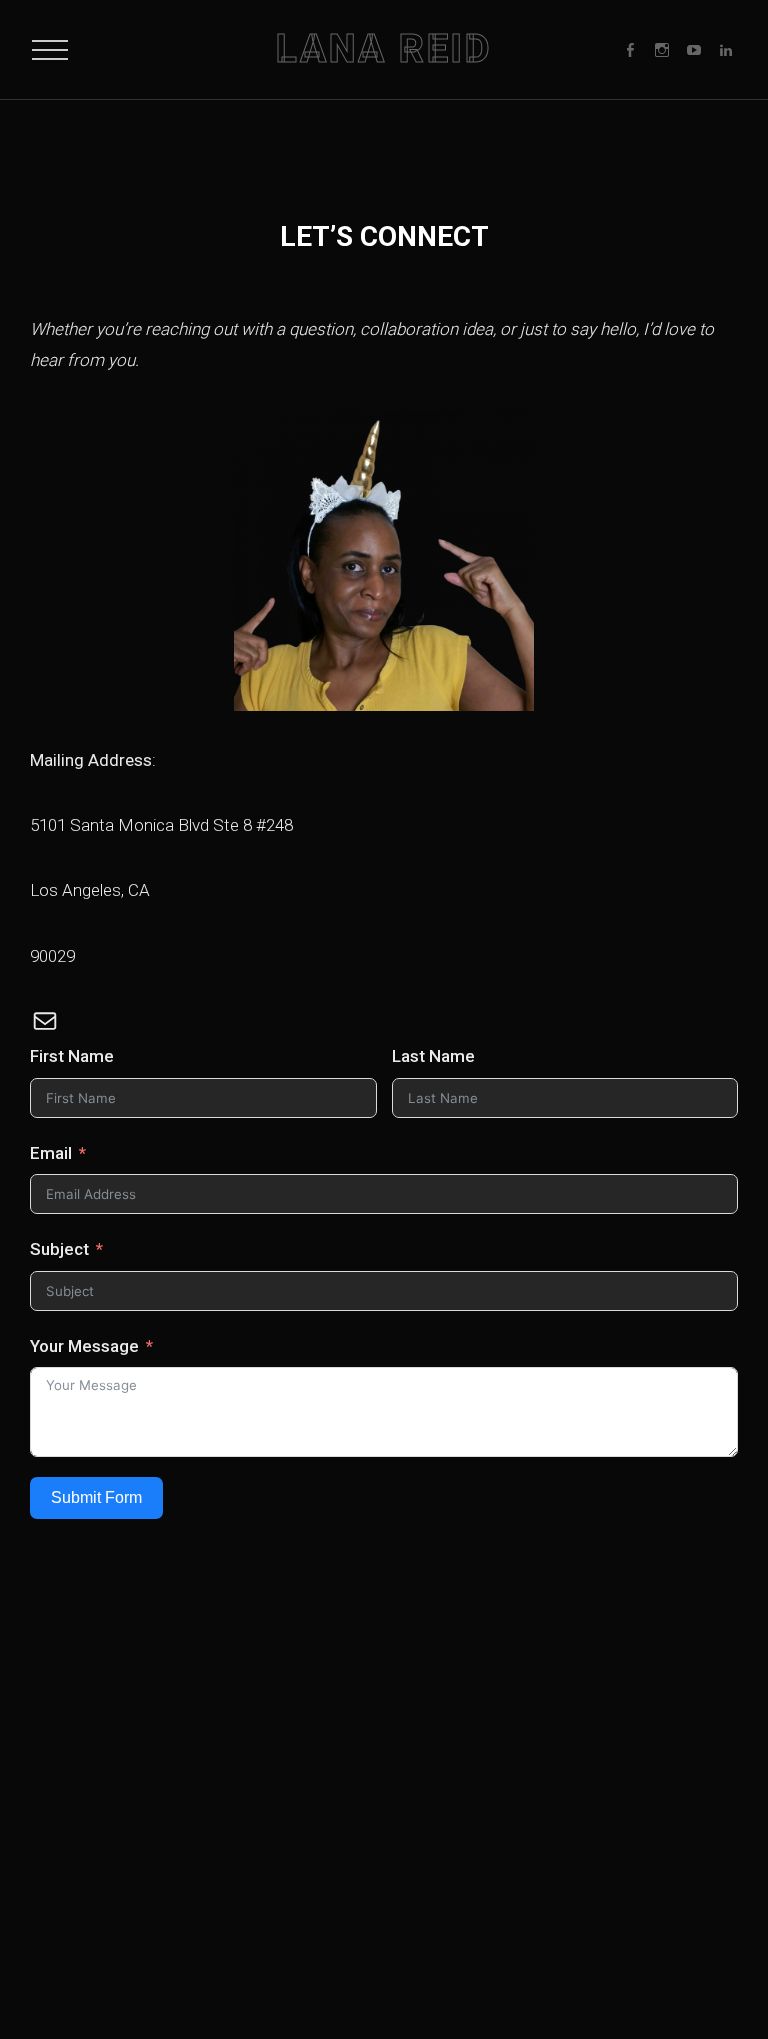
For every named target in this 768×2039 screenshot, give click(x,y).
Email (51, 1153)
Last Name (433, 1056)
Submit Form (96, 1497)
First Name (72, 1056)
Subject (59, 1249)
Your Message (84, 1346)
